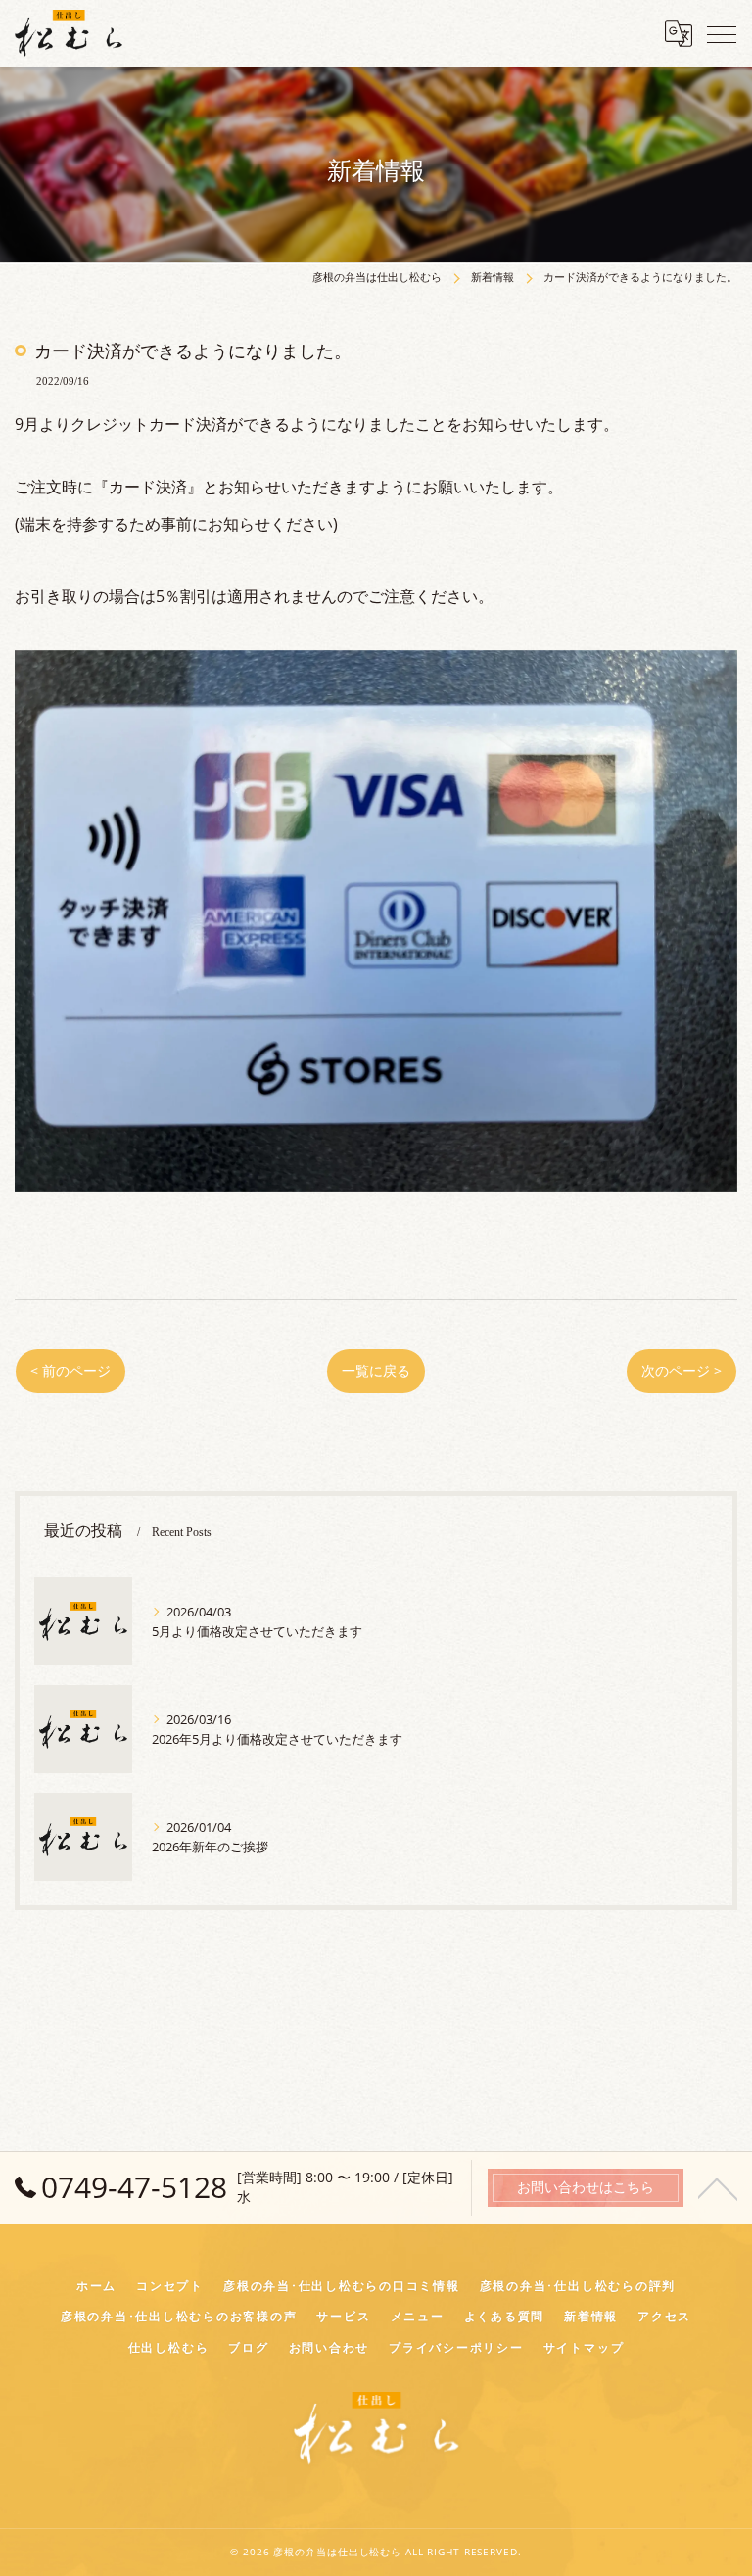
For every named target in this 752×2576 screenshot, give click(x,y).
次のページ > (681, 1370)
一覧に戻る (376, 1370)
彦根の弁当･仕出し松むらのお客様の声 (179, 2316)
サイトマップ (584, 2347)
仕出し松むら (169, 2347)
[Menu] (722, 33)
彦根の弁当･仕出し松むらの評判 (578, 2285)
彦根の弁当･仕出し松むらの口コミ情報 (342, 2285)
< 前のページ (70, 1370)
